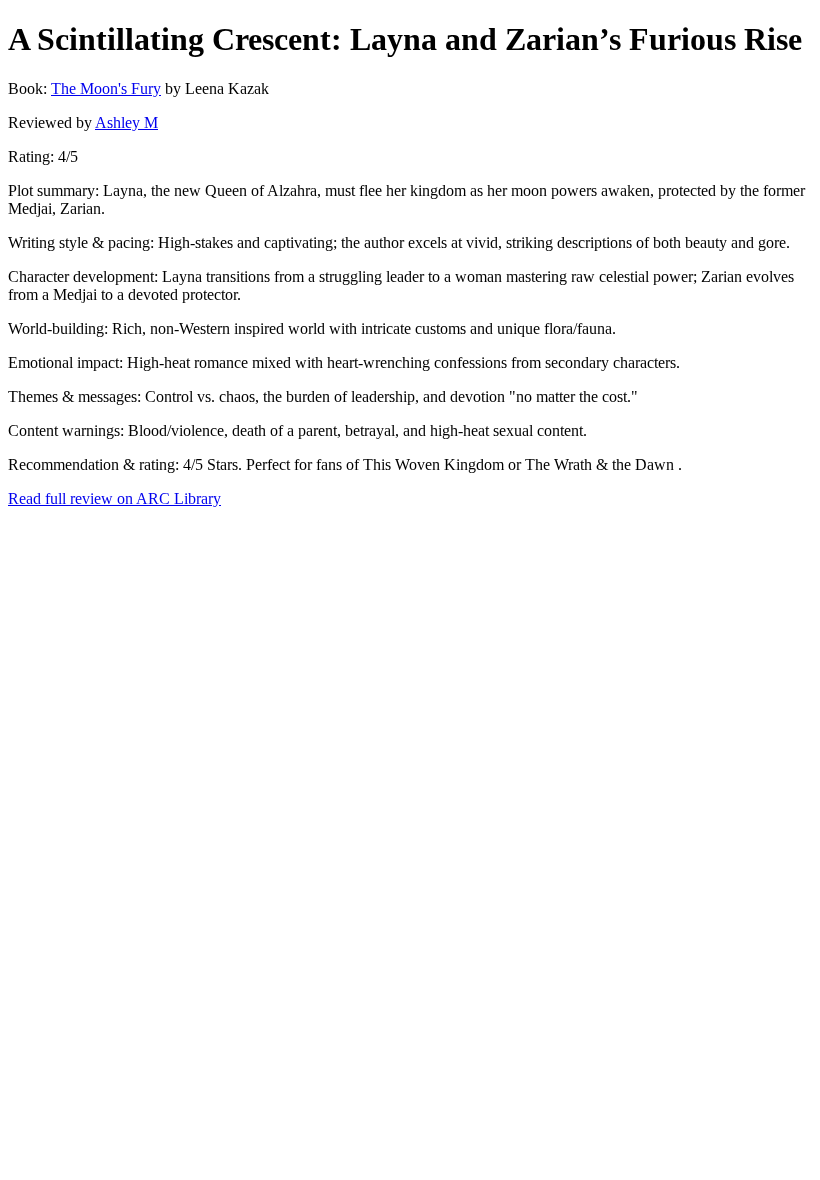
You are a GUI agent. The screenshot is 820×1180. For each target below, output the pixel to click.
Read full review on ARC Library (114, 498)
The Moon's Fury (106, 88)
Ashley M (126, 122)
